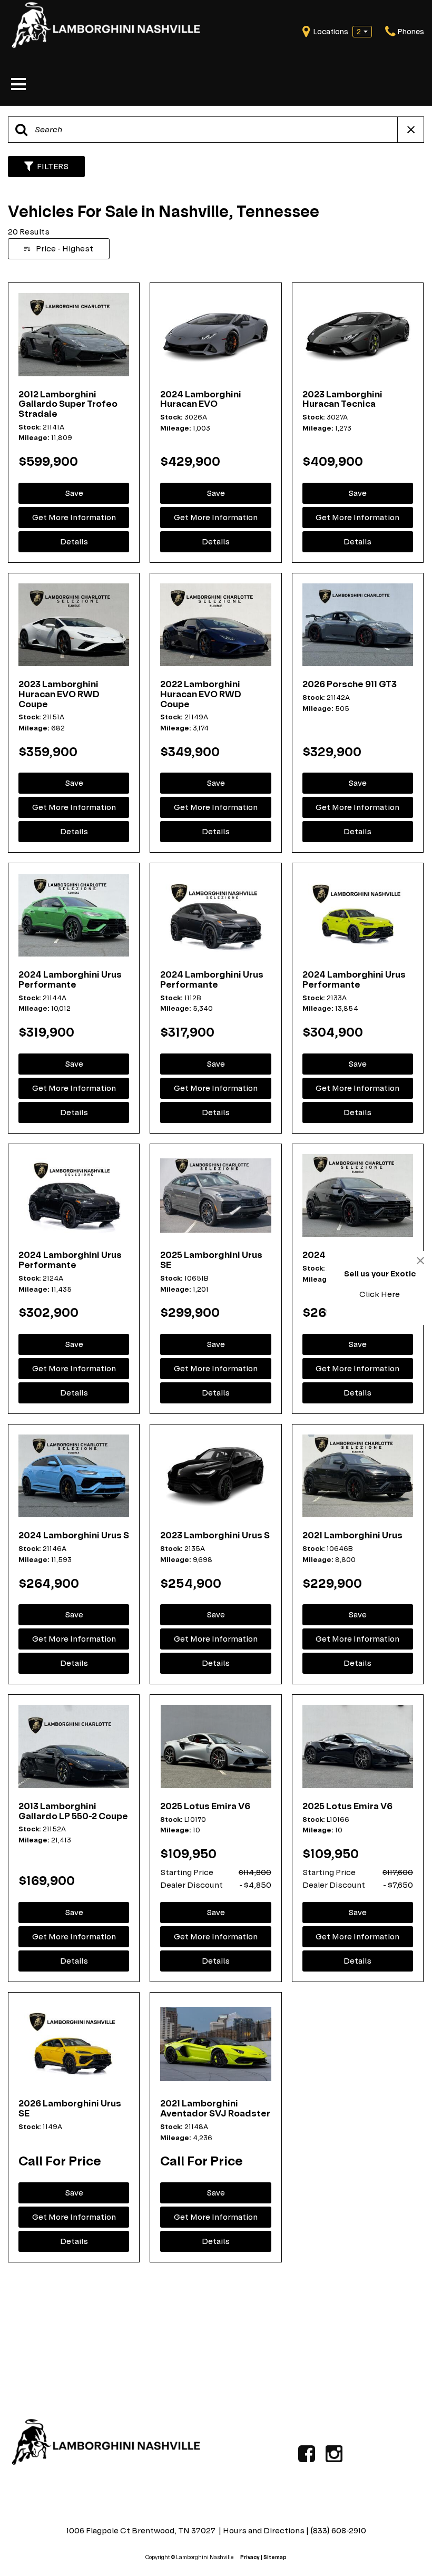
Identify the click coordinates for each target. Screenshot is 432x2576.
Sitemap (275, 2557)
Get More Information (74, 517)
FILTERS (53, 166)
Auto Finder (107, 2292)
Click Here (380, 1294)
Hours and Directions (264, 2530)
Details (74, 541)
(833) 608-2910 (338, 2530)
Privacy (250, 2557)
